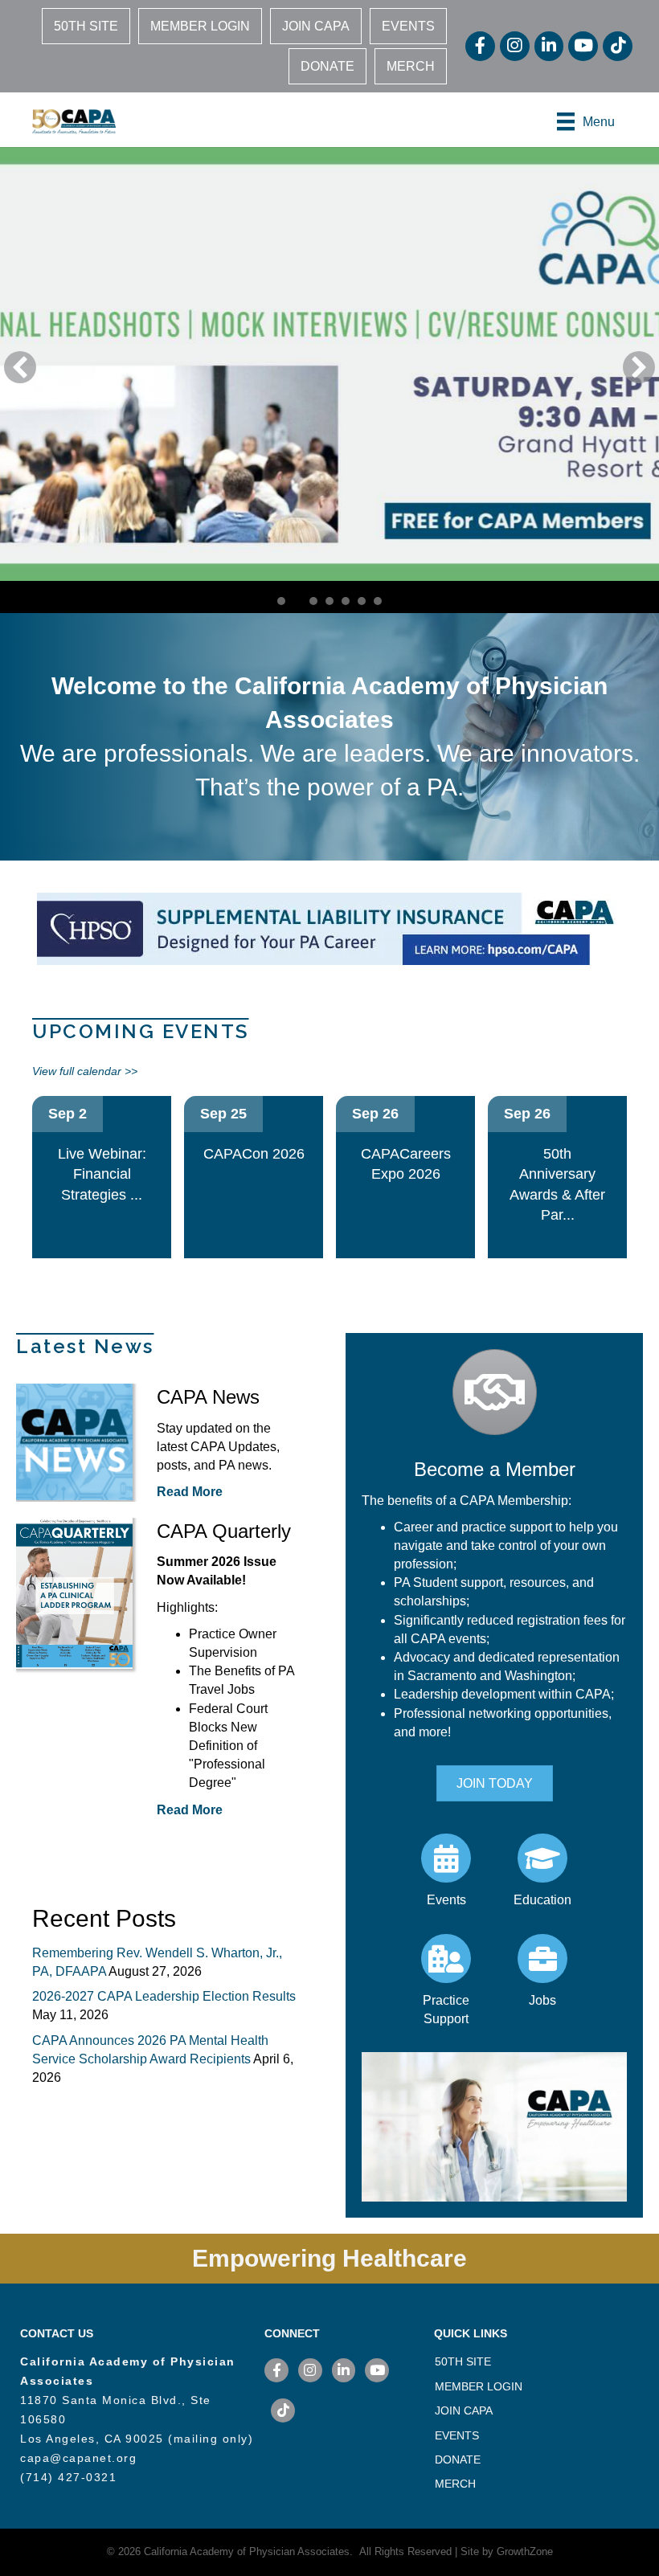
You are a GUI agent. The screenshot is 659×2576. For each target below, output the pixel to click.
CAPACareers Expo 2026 (406, 1164)
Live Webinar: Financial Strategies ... (102, 1174)
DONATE (327, 66)
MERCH (411, 66)
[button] (20, 367)
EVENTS (408, 26)
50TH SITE (86, 26)
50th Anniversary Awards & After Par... (557, 1185)
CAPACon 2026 (254, 1154)
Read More (190, 1492)
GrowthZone (525, 2551)
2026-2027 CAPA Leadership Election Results (164, 1996)
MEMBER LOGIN (200, 26)
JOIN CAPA (316, 26)
